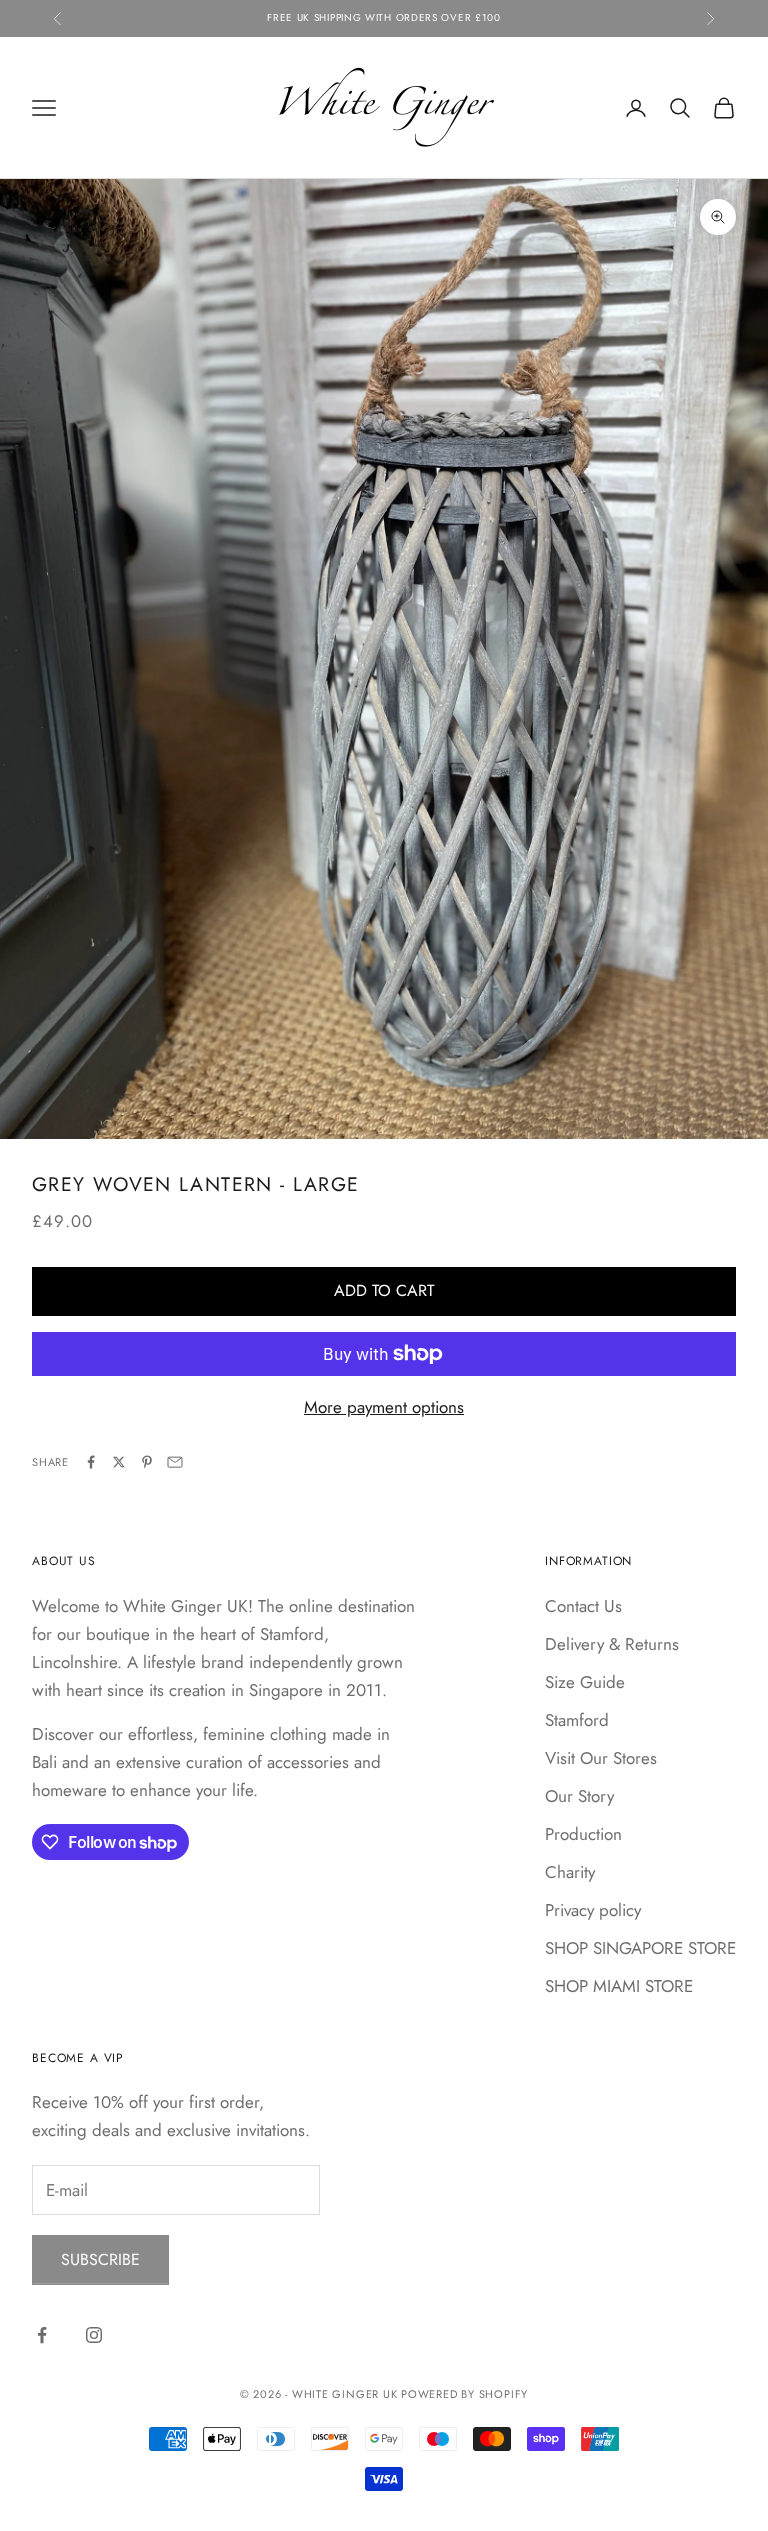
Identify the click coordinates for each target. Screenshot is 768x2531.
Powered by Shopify (464, 2394)
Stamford (577, 1720)
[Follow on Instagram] (94, 2335)
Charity (570, 1872)
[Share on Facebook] (91, 1462)
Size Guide (585, 1682)
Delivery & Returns (612, 1644)
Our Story (579, 1796)
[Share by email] (175, 1462)
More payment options (384, 1407)
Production (583, 1834)
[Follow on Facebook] (42, 2335)
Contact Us (583, 1606)
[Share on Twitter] (119, 1462)
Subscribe (100, 2259)
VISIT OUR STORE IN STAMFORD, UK (384, 17)
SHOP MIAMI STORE (619, 1986)
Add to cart (384, 1290)
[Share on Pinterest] (147, 1462)
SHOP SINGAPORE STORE (640, 1948)
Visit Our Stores (601, 1758)
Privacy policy (593, 1910)
